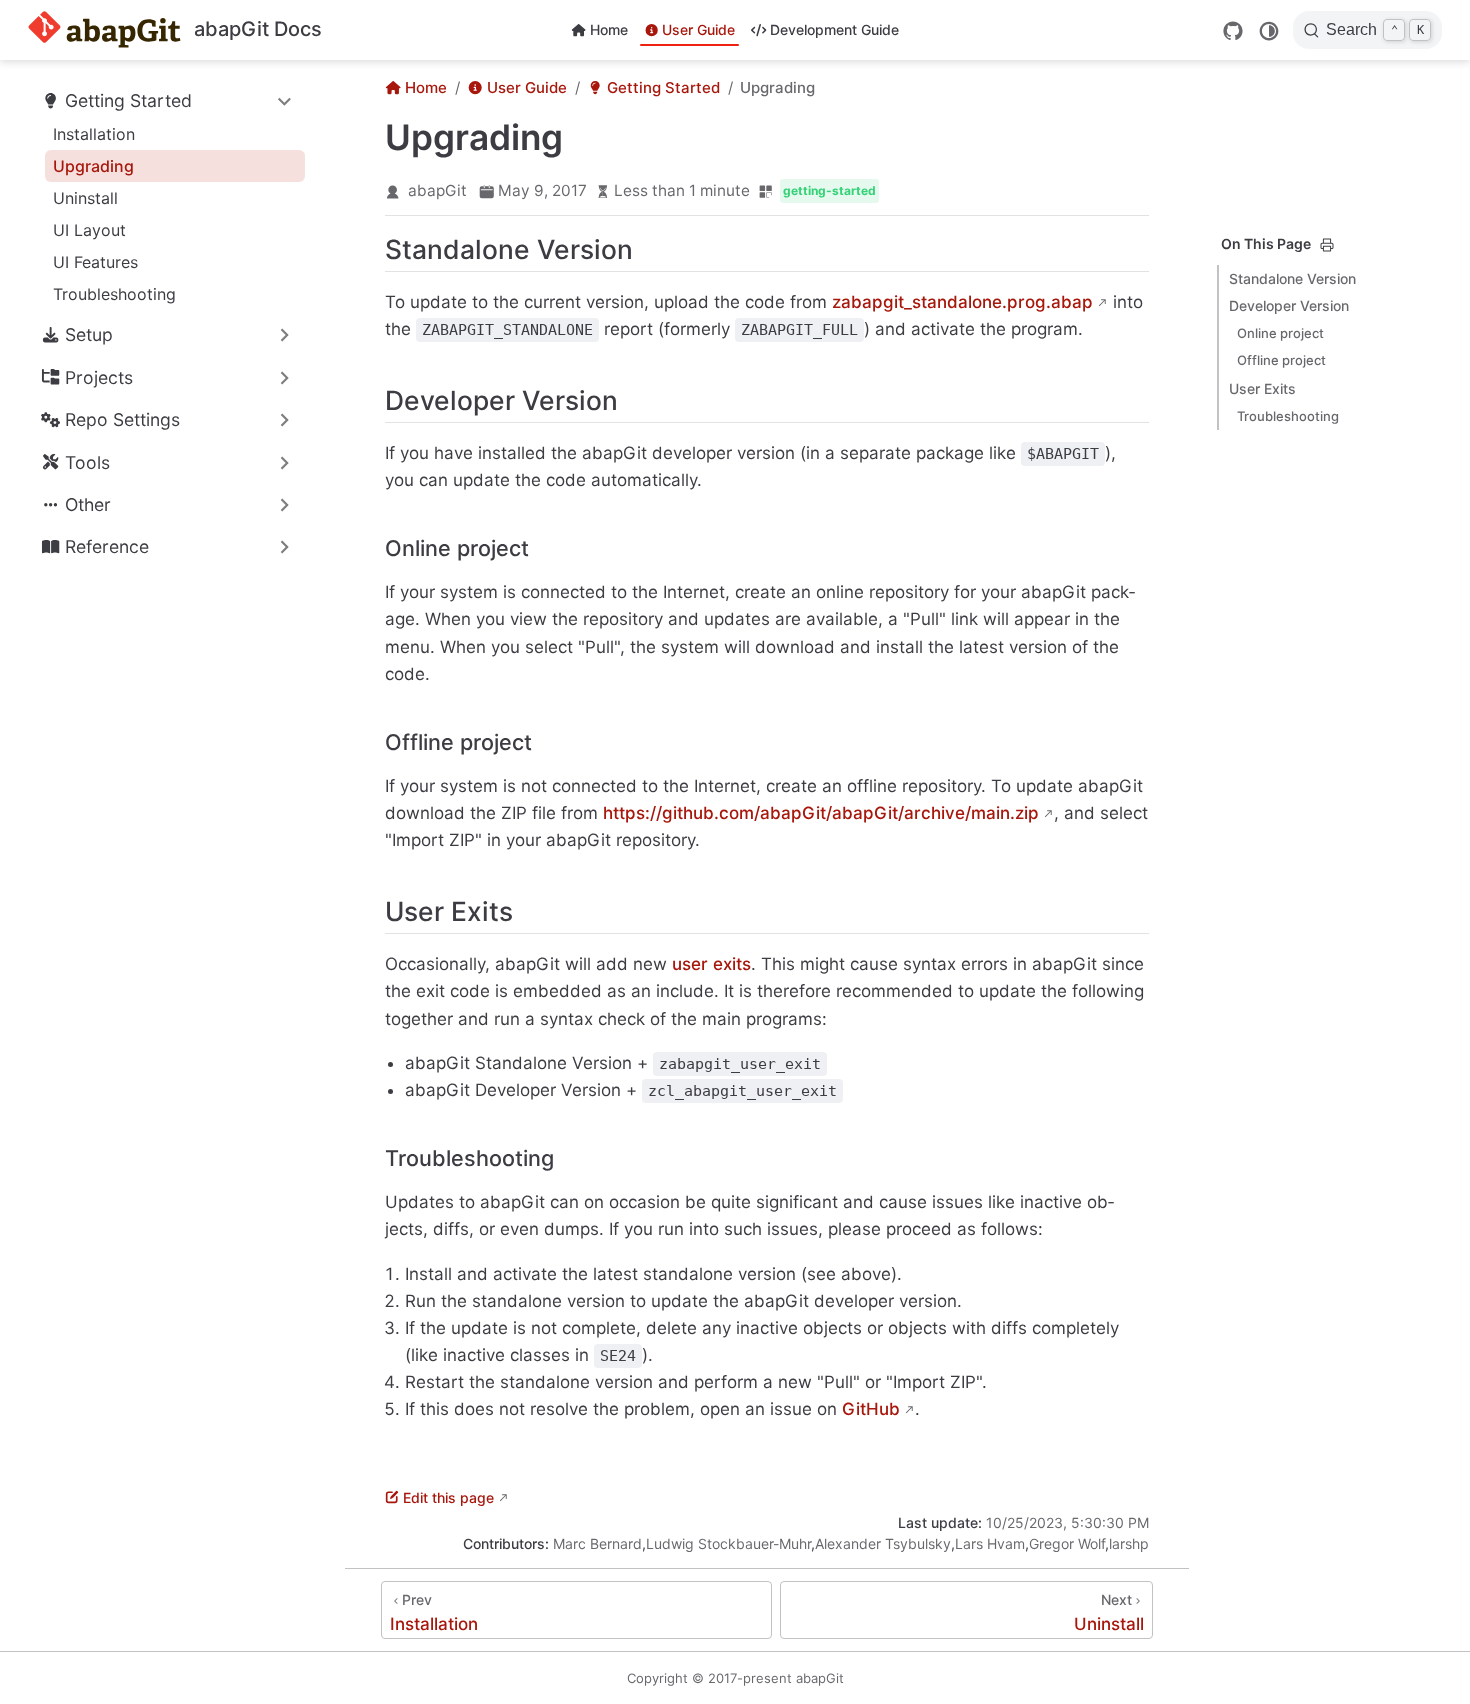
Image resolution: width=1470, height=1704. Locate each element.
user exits (711, 964)
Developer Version (1289, 305)
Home (609, 29)
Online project (1280, 333)
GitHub (871, 1409)
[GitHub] (1233, 31)
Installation (94, 134)
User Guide (698, 29)
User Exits (1262, 388)
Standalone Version (1292, 278)
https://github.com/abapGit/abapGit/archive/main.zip (821, 813)
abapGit (437, 190)
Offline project (1281, 360)
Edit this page (448, 1497)
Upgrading (93, 166)
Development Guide (834, 29)
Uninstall (85, 198)
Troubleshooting (114, 294)
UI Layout (89, 230)
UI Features (95, 262)
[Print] (1327, 245)
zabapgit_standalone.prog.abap (962, 302)
